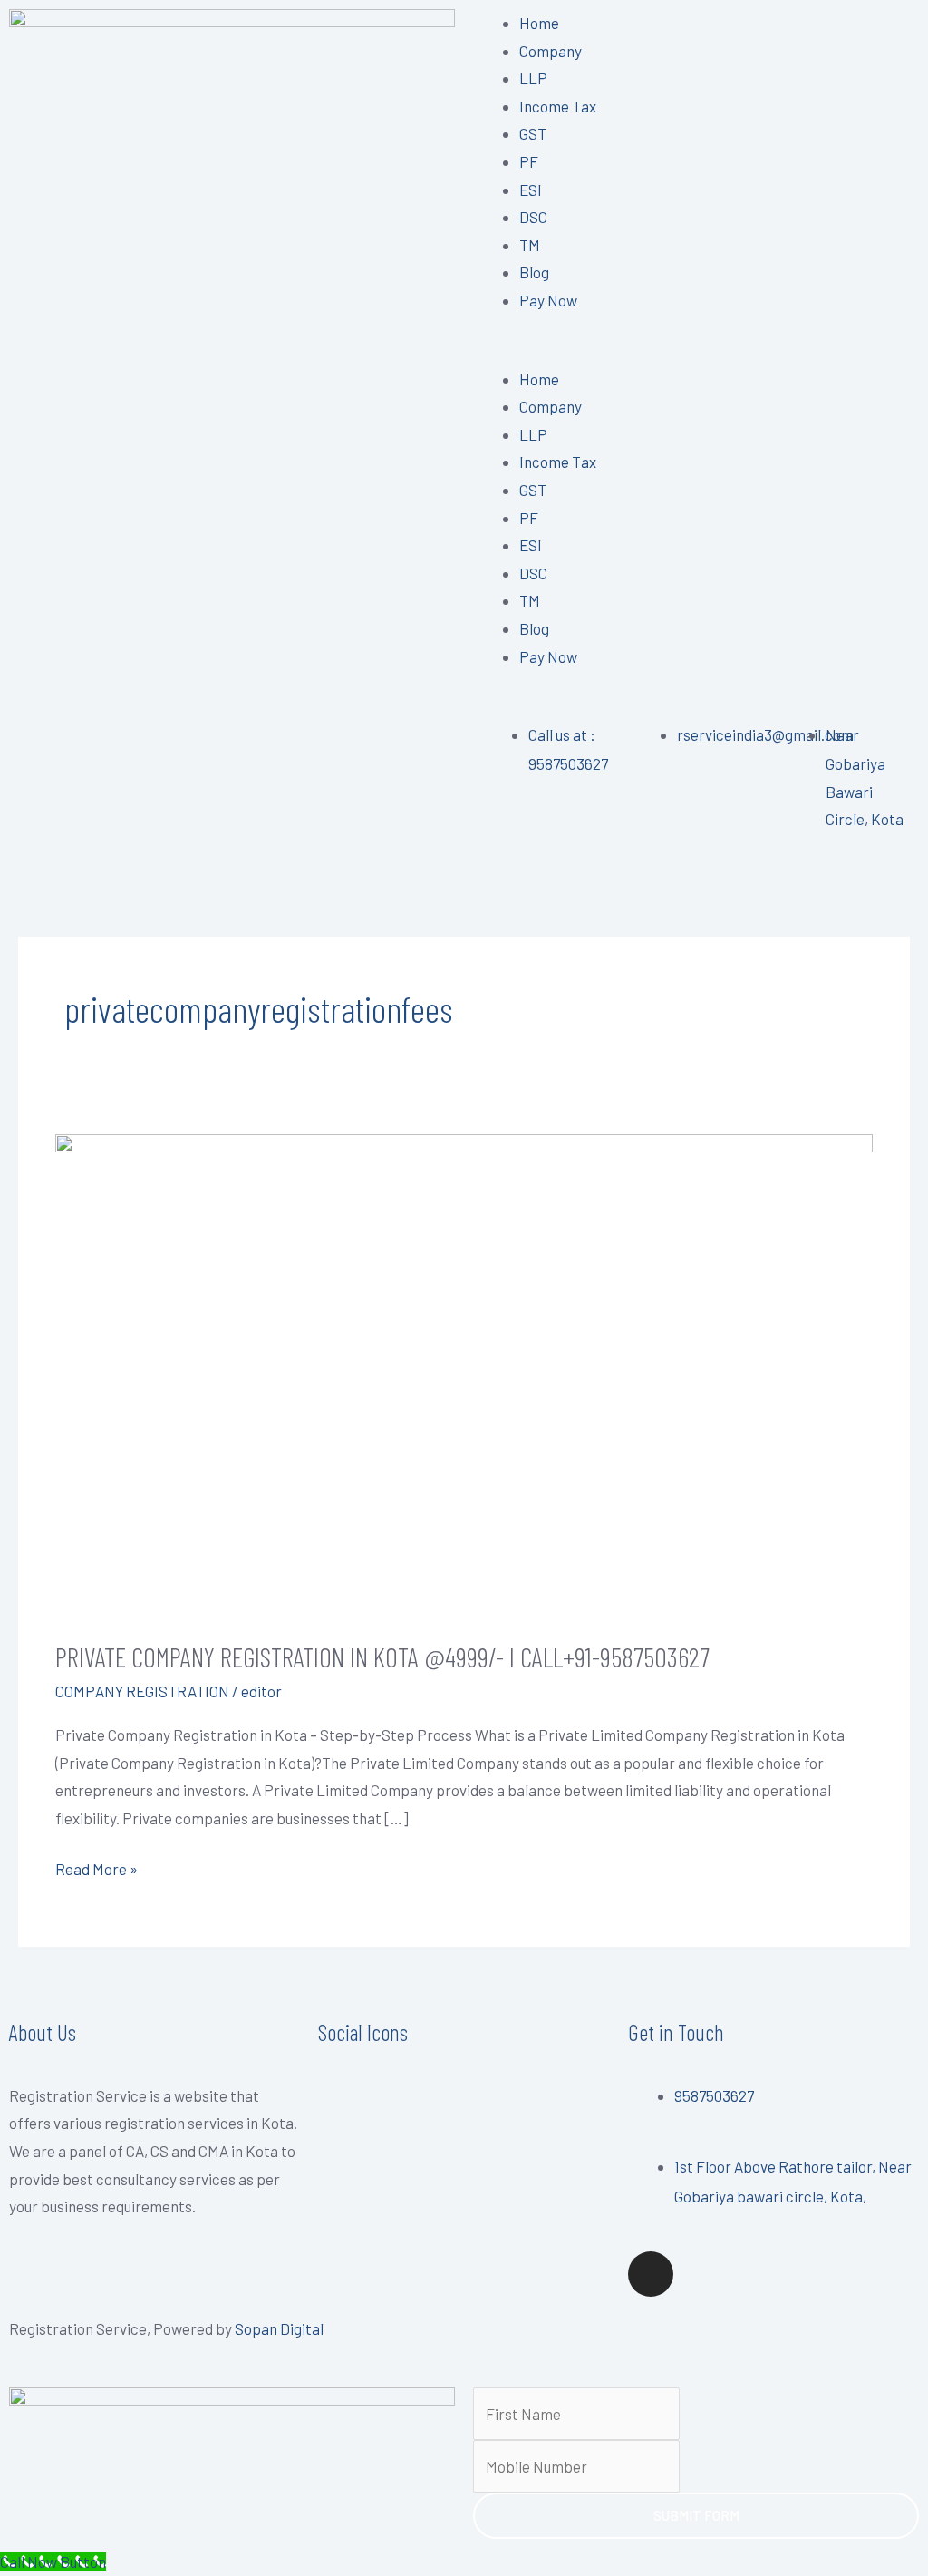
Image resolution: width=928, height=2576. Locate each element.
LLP (533, 78)
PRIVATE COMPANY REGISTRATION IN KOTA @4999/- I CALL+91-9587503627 (382, 1657)
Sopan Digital (279, 2328)
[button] (696, 351)
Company (551, 51)
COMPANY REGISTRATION (142, 1691)
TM (530, 245)
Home (539, 23)
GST (533, 133)
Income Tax (558, 106)
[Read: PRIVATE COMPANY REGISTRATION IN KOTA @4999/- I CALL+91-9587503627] (464, 1373)
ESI (531, 190)
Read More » (97, 1866)
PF (529, 161)
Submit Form (696, 2515)
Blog (534, 272)
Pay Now (548, 300)
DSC (533, 217)
